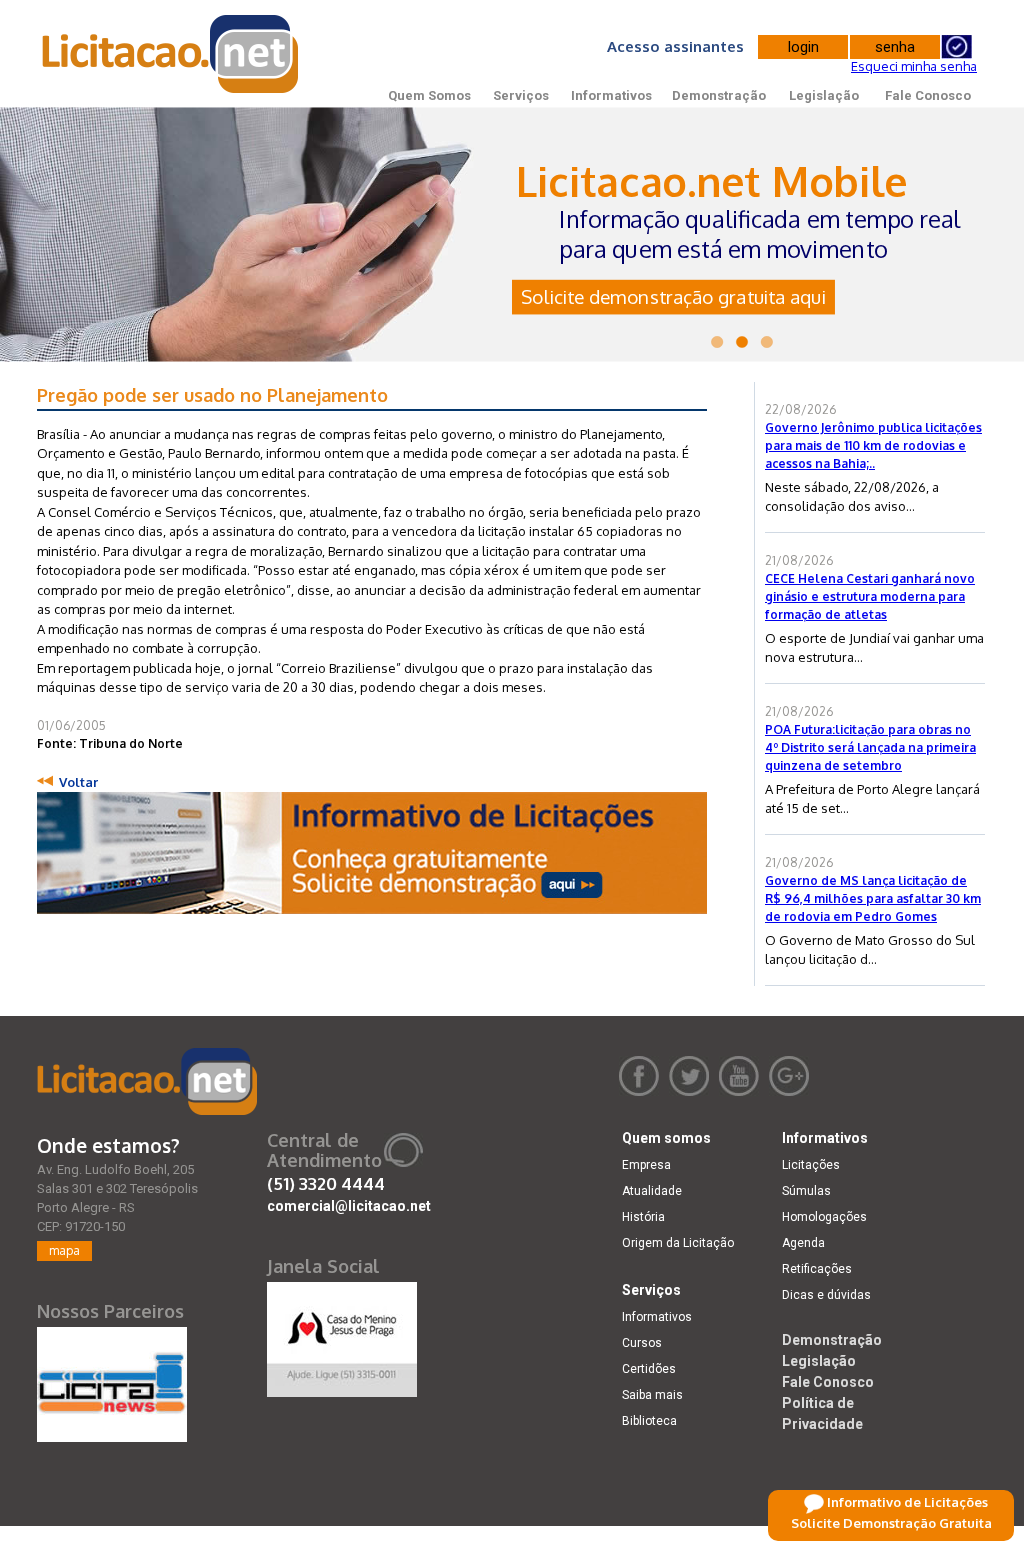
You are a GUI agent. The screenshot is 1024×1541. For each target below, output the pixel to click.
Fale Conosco (928, 95)
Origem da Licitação (678, 1243)
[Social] (342, 1335)
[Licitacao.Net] (171, 54)
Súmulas (806, 1191)
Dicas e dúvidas (826, 1295)
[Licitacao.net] (147, 1081)
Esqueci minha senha (914, 66)
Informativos (611, 95)
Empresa (646, 1165)
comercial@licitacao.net (349, 1206)
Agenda (803, 1243)
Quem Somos (429, 95)
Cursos (642, 1343)
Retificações (817, 1269)
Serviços (521, 95)
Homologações (824, 1217)
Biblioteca (649, 1421)
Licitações (811, 1165)
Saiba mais (652, 1395)
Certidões (649, 1369)
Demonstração (719, 95)
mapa (64, 1250)
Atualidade (652, 1191)
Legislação (824, 95)
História (643, 1217)
